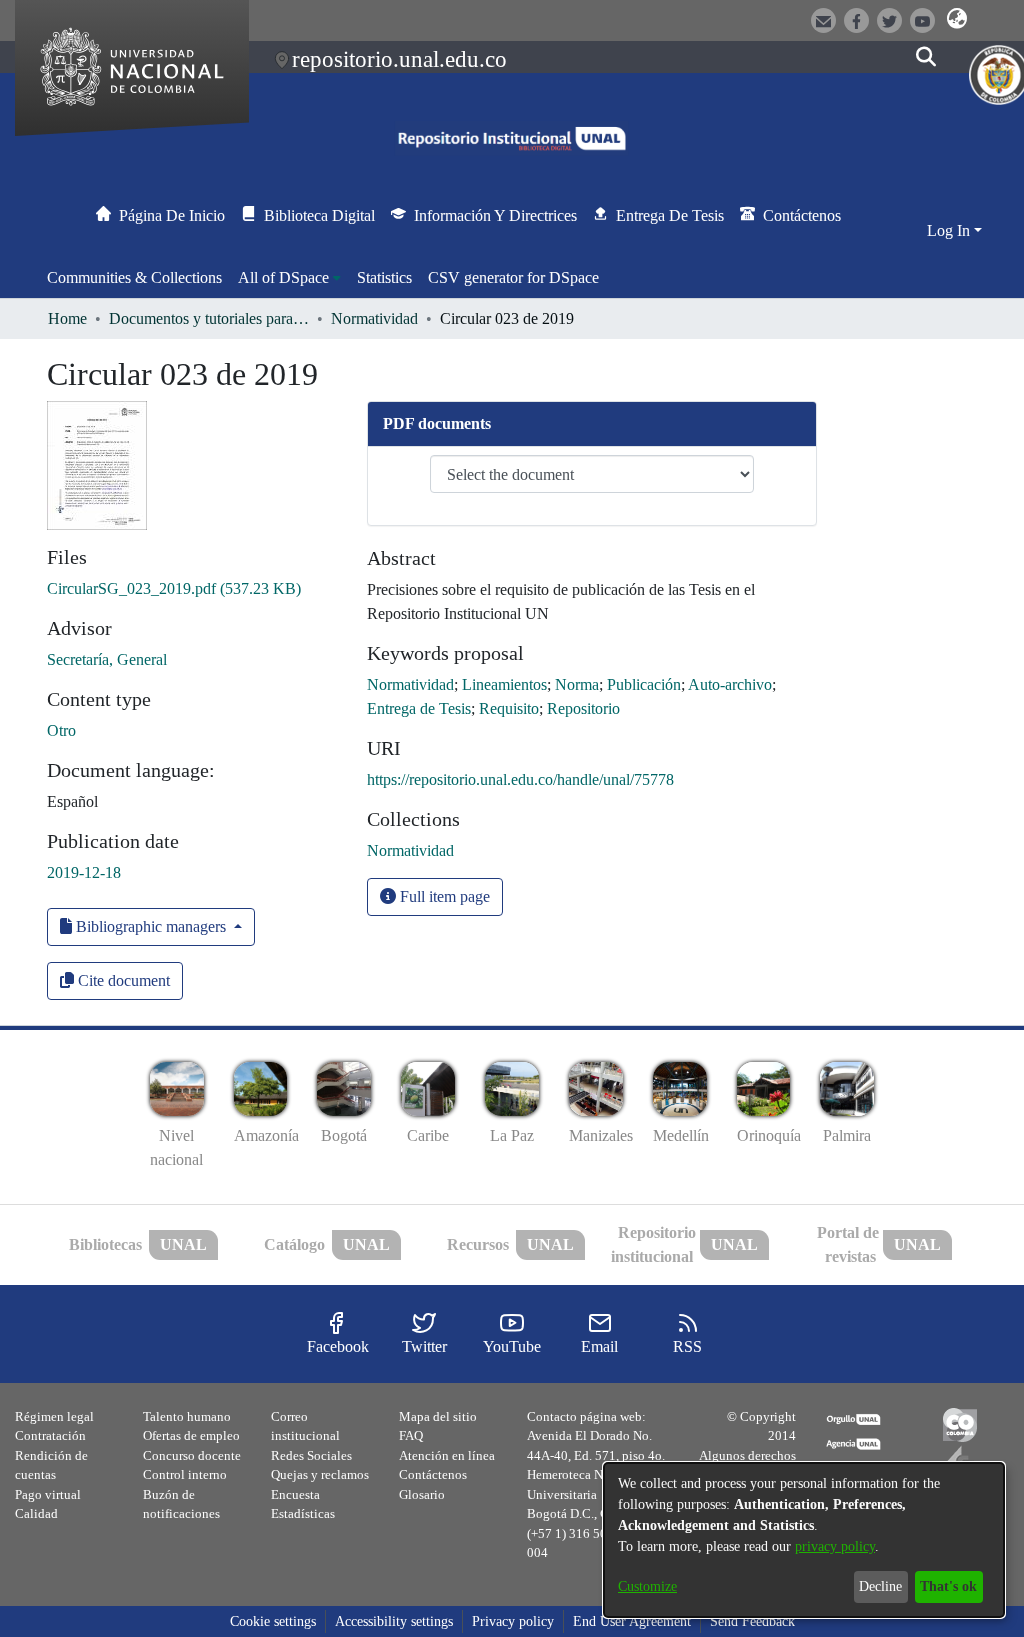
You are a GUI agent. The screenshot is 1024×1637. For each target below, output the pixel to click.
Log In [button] (950, 230)
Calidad (36, 1513)
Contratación (50, 1435)
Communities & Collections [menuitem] (134, 277)
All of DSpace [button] (283, 277)
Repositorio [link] (583, 708)
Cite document (122, 980)
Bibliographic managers (151, 926)
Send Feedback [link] (752, 1621)
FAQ (411, 1435)
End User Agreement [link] (632, 1621)
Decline (880, 1586)
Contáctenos (433, 1474)
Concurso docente (192, 1455)
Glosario (422, 1494)
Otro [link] (61, 730)
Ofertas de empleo (191, 1435)
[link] (174, 588)
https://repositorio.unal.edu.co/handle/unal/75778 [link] (520, 779)
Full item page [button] (443, 896)
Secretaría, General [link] (107, 659)
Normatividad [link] (374, 318)
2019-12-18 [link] (84, 872)
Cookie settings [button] (273, 1621)
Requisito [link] (509, 708)
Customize (647, 1586)
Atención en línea (447, 1455)
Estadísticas (303, 1513)
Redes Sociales (311, 1455)
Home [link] (67, 318)
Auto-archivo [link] (730, 684)
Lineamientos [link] (504, 684)
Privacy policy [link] (513, 1621)
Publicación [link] (644, 684)
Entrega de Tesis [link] (419, 708)
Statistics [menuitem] (384, 277)
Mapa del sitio (438, 1416)
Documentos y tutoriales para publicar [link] (209, 318)
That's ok (948, 1586)
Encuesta (295, 1494)
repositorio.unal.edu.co (399, 59)
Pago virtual (48, 1494)
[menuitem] (289, 278)
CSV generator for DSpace (513, 277)
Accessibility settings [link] (394, 1621)
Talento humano (187, 1416)
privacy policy (835, 1546)
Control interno (185, 1474)
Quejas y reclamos (320, 1474)
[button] (957, 19)
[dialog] (804, 1540)
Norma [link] (577, 684)
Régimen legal (54, 1416)
